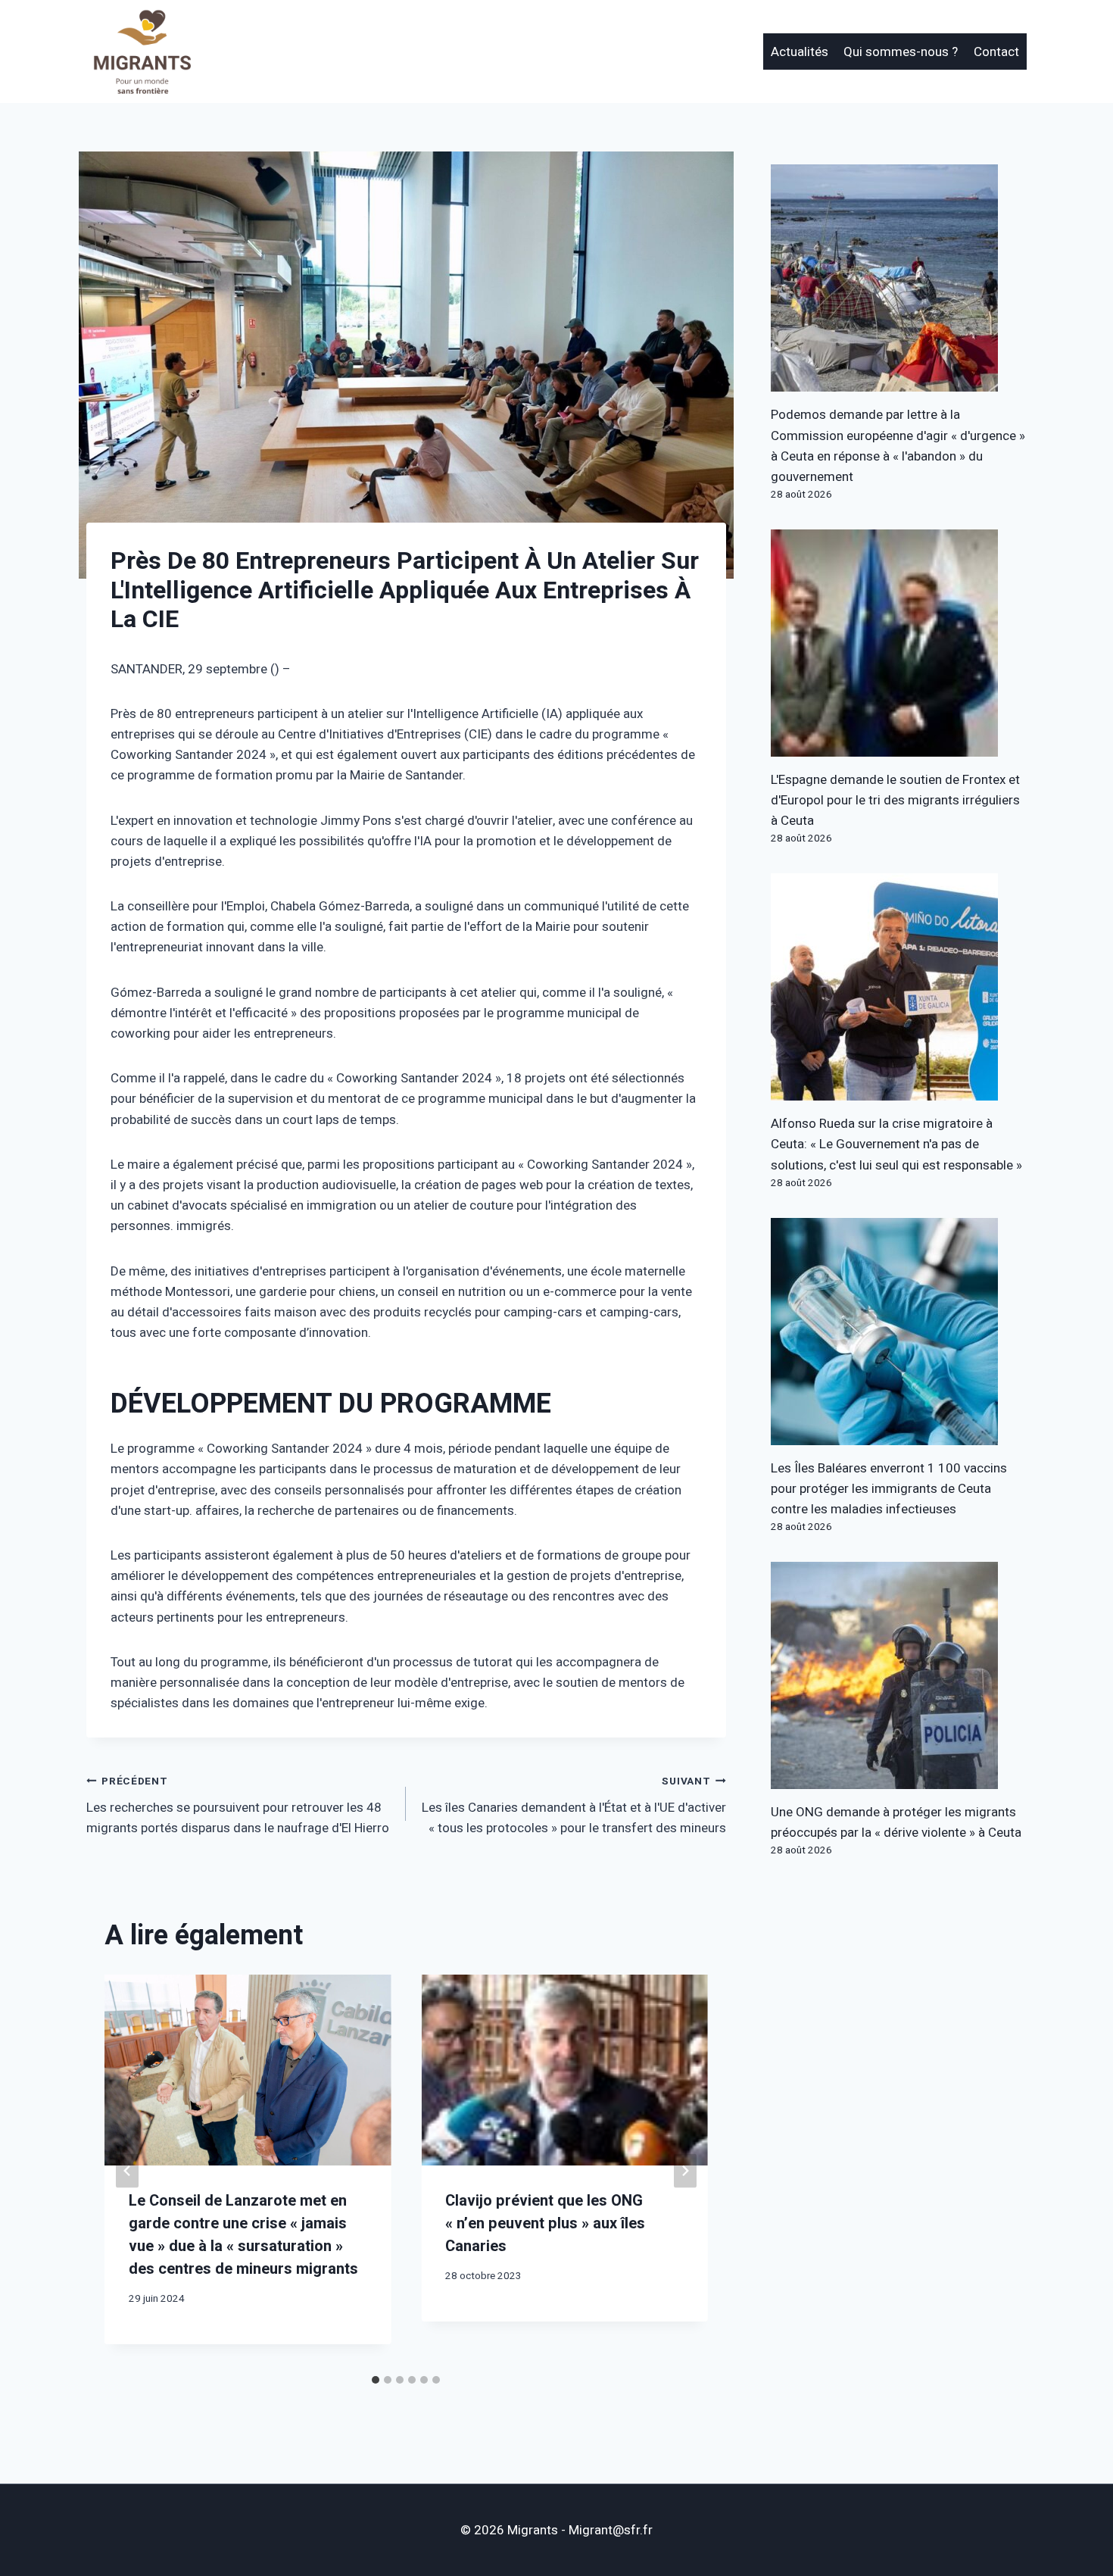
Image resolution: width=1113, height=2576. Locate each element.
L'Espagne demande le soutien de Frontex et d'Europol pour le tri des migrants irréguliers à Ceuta (895, 800)
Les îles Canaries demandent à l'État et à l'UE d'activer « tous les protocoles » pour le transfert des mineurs (574, 1806)
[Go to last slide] (127, 2171)
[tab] (376, 2380)
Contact (996, 52)
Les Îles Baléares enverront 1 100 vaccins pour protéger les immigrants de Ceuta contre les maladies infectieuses (889, 1489)
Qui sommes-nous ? (901, 52)
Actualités (800, 52)
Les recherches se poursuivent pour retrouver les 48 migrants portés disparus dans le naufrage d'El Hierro (238, 1806)
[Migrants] (143, 52)
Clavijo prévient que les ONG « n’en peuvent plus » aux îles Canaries (545, 2223)
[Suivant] (685, 2171)
